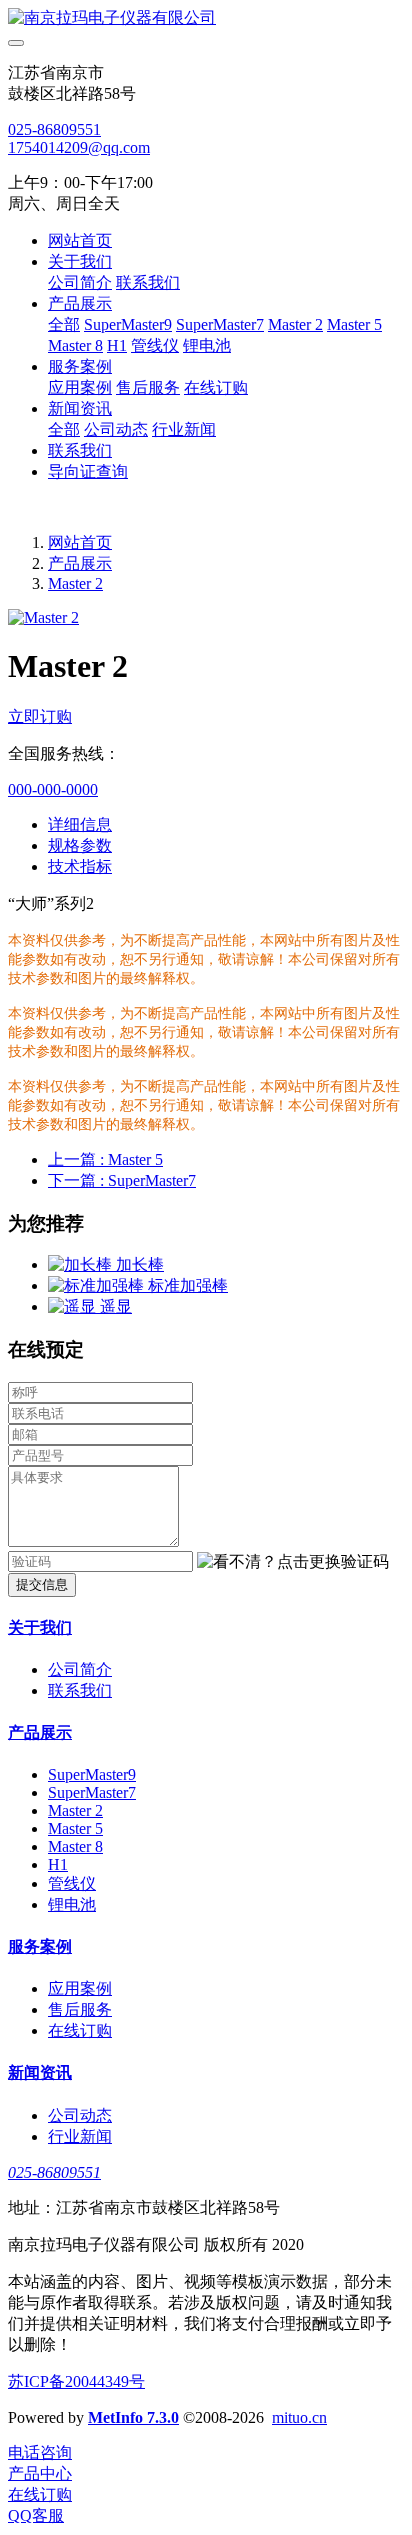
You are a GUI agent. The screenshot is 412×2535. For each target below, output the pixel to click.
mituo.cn (299, 2417)
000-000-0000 (53, 789)
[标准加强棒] (98, 1285)
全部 (64, 324)
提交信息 (42, 1584)
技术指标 (80, 866)
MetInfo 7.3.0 (133, 2417)
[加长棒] (82, 1264)
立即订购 (40, 716)
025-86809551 (54, 129)
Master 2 (75, 583)
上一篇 (105, 1159)
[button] (293, 1562)
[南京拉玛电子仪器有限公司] (206, 18)
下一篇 (122, 1180)
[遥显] (74, 1306)
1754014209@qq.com (79, 147)
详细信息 (80, 824)
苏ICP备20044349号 (76, 2381)
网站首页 (80, 240)
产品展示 (80, 563)
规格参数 (80, 845)
